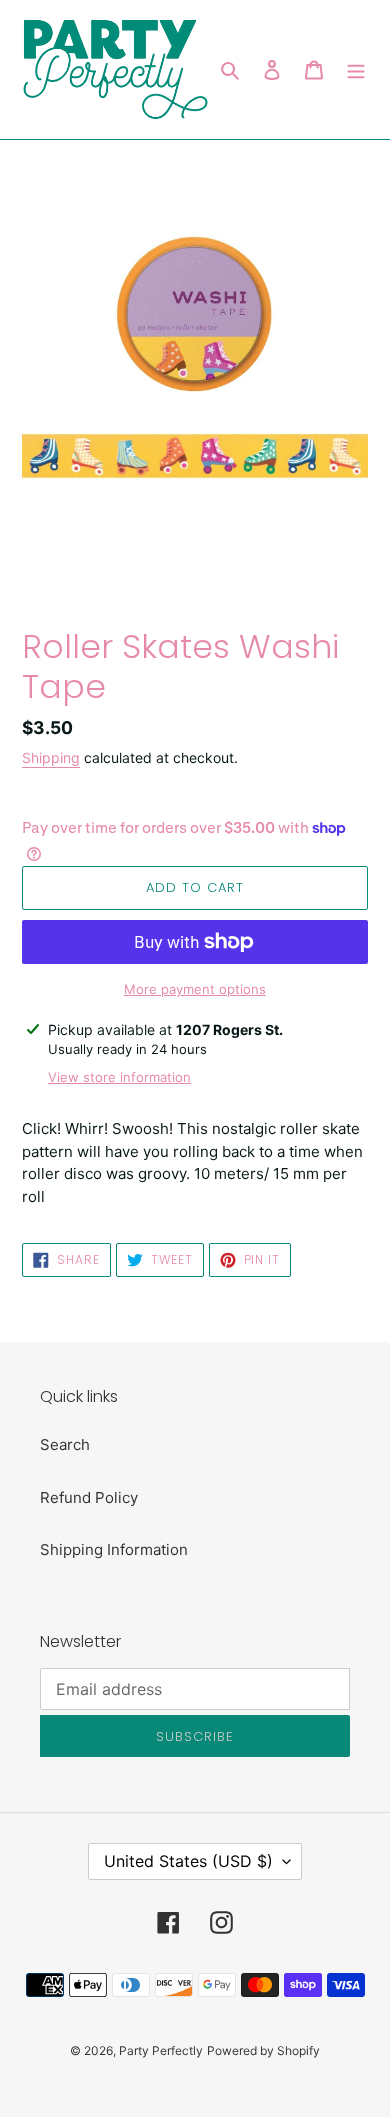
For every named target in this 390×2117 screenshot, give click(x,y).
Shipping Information (114, 1549)
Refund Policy (89, 1497)
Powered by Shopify (263, 2050)
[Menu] (356, 69)
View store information (119, 1077)
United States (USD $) (188, 1861)
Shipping (51, 757)
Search (65, 1444)
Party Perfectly (161, 2050)
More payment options (195, 989)
